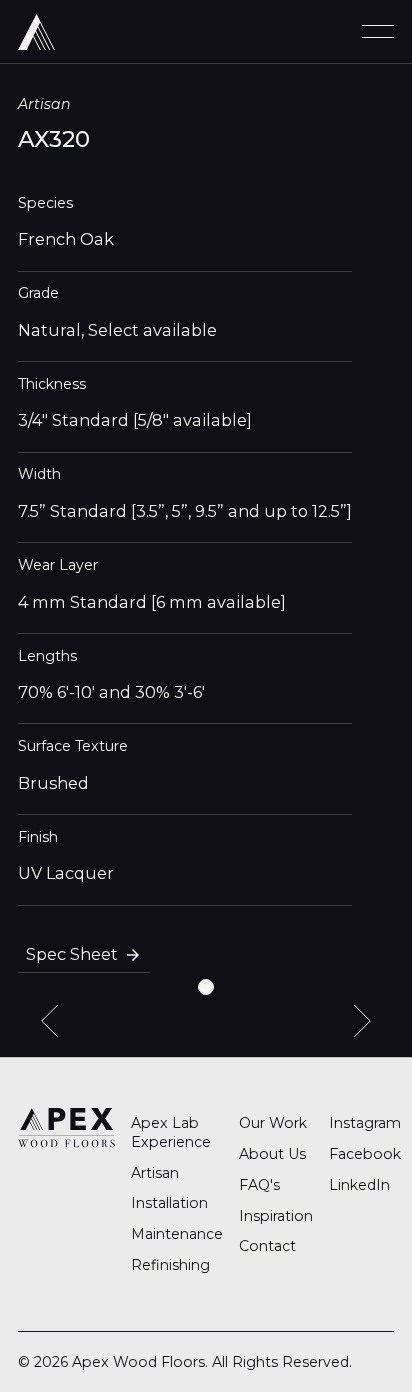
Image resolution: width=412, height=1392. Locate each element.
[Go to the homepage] (66, 1127)
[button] (378, 31)
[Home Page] (36, 31)
